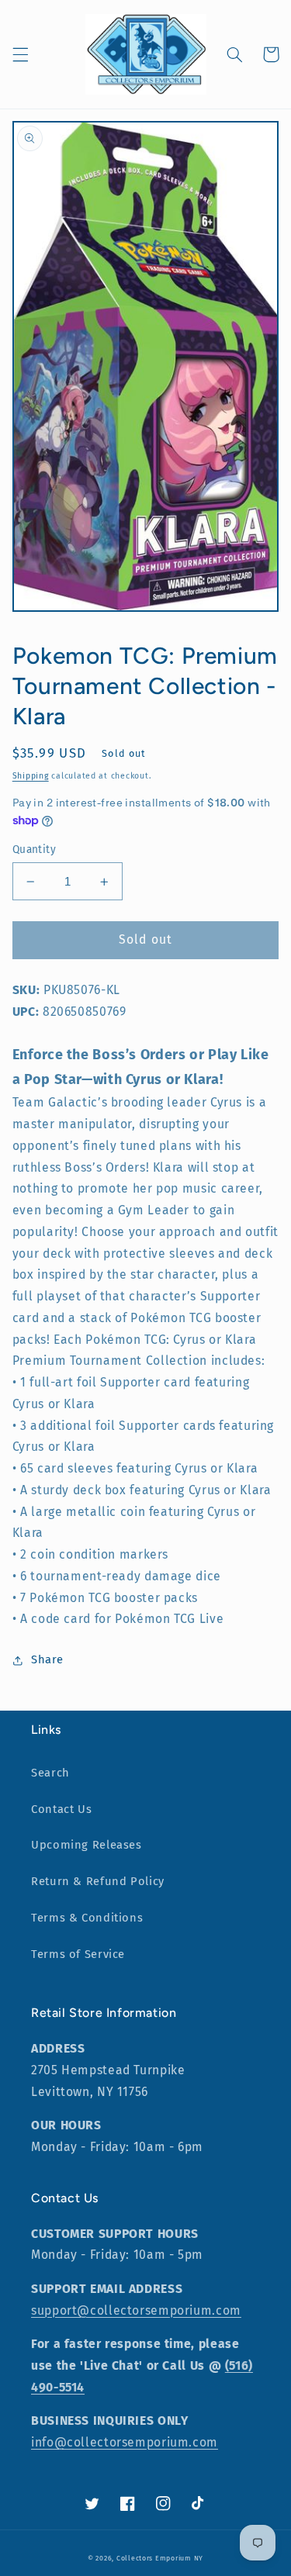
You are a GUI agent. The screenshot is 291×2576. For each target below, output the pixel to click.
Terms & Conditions (87, 1918)
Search (50, 1773)
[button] (20, 54)
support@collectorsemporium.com (136, 2310)
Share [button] (47, 1659)
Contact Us (61, 1809)
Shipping (31, 776)
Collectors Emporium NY (160, 2558)
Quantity (34, 849)
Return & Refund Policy (98, 1881)
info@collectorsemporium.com (125, 2442)
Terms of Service (78, 1954)
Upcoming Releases (87, 1845)
